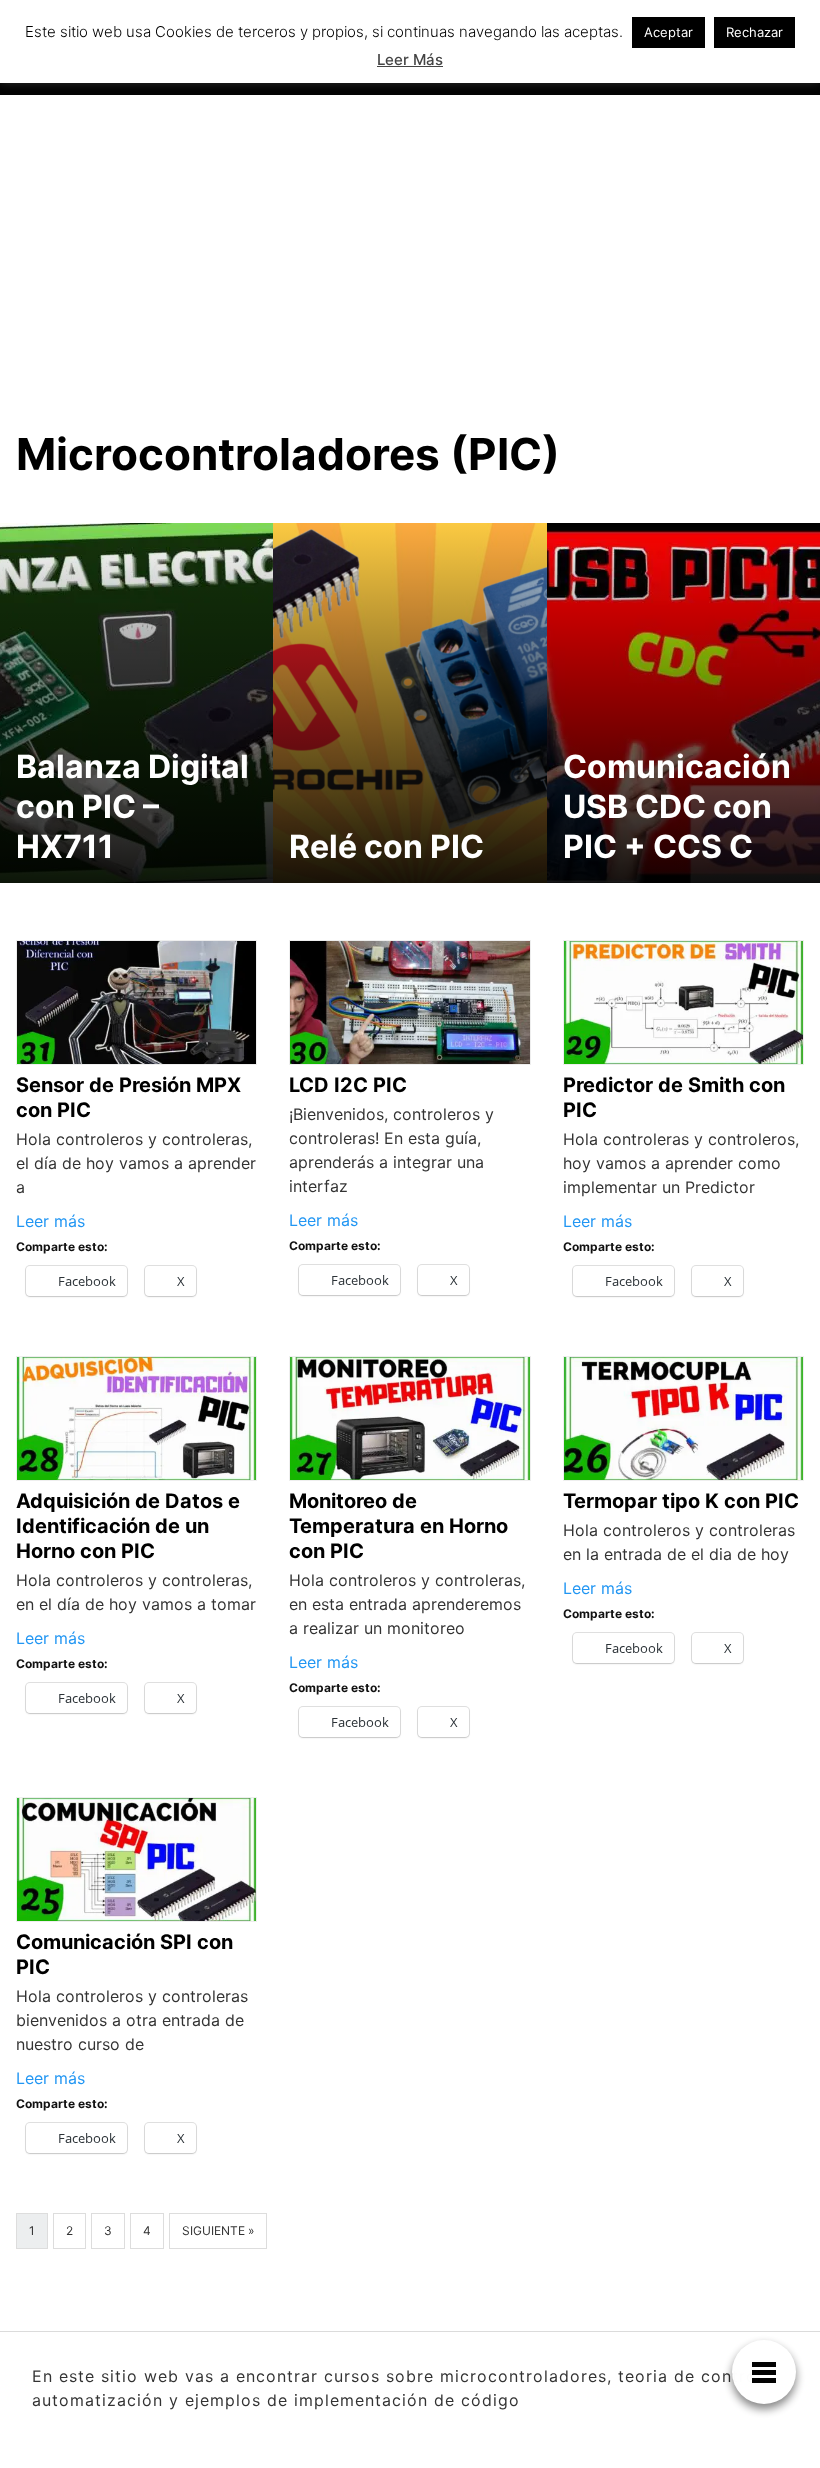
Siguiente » (218, 2230)
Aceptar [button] (668, 32)
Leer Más (410, 59)
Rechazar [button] (754, 32)
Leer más (50, 1221)
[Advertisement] (410, 245)
